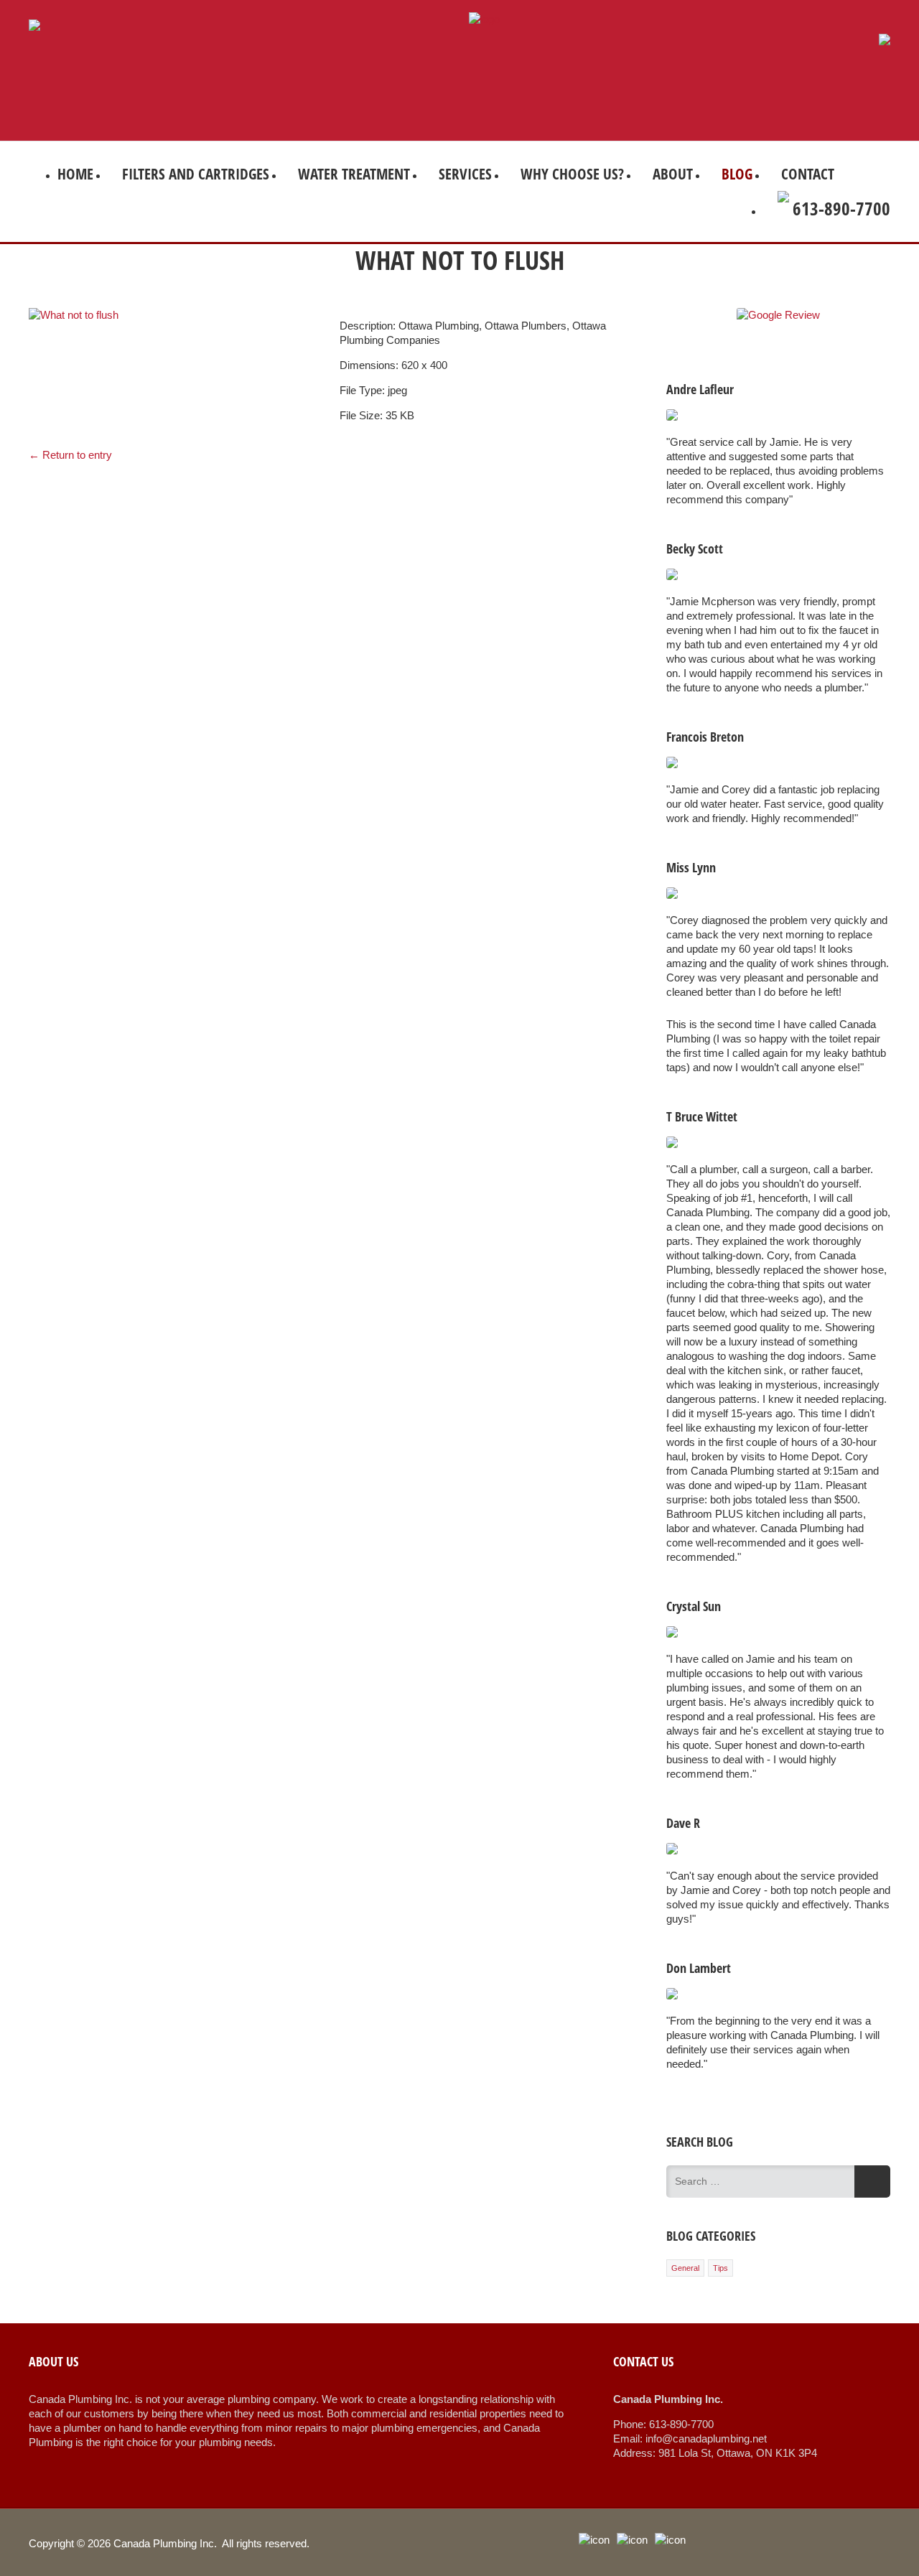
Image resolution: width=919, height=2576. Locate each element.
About (673, 174)
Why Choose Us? (572, 174)
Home (75, 174)
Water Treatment (354, 174)
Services (465, 174)
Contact (808, 174)
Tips (720, 2268)
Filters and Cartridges (196, 174)
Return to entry (70, 455)
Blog (737, 174)
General (685, 2268)
